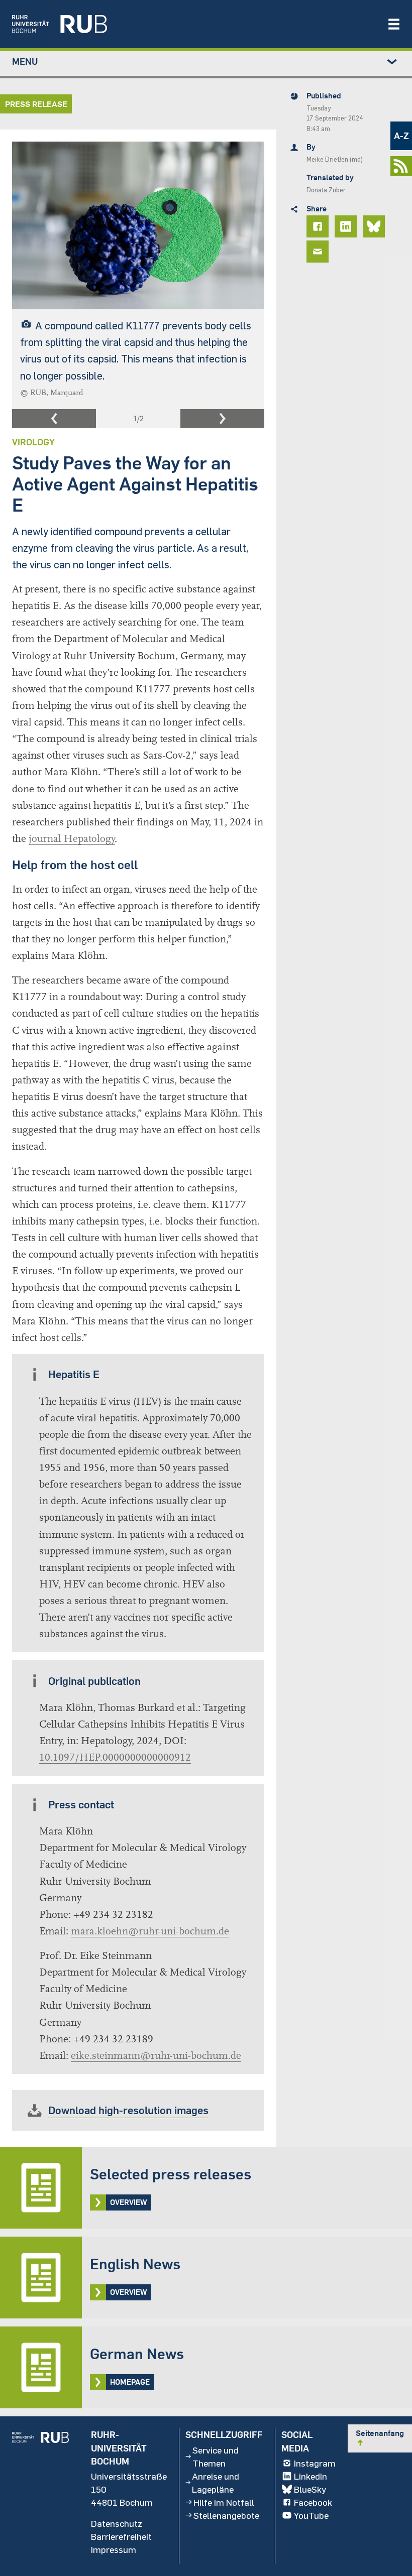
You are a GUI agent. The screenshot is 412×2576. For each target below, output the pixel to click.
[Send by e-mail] (319, 252)
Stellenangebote (226, 2515)
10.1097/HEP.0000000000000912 (115, 1757)
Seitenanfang (380, 2437)
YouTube (311, 2515)
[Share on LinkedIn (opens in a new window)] (347, 226)
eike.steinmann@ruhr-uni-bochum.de (156, 2056)
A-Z (401, 136)
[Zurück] (54, 419)
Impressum (114, 2549)
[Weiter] (222, 419)
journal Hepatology (72, 839)
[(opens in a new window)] (194, 24)
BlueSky (310, 2489)
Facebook (313, 2502)
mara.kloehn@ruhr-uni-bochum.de (150, 1931)
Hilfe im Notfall (224, 2502)
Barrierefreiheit (121, 2536)
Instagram (315, 2463)
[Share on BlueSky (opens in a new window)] (375, 226)
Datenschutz (117, 2523)
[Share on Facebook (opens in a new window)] (319, 226)
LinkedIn (311, 2476)
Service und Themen (216, 2457)
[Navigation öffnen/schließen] (394, 24)
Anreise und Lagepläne (216, 2483)
